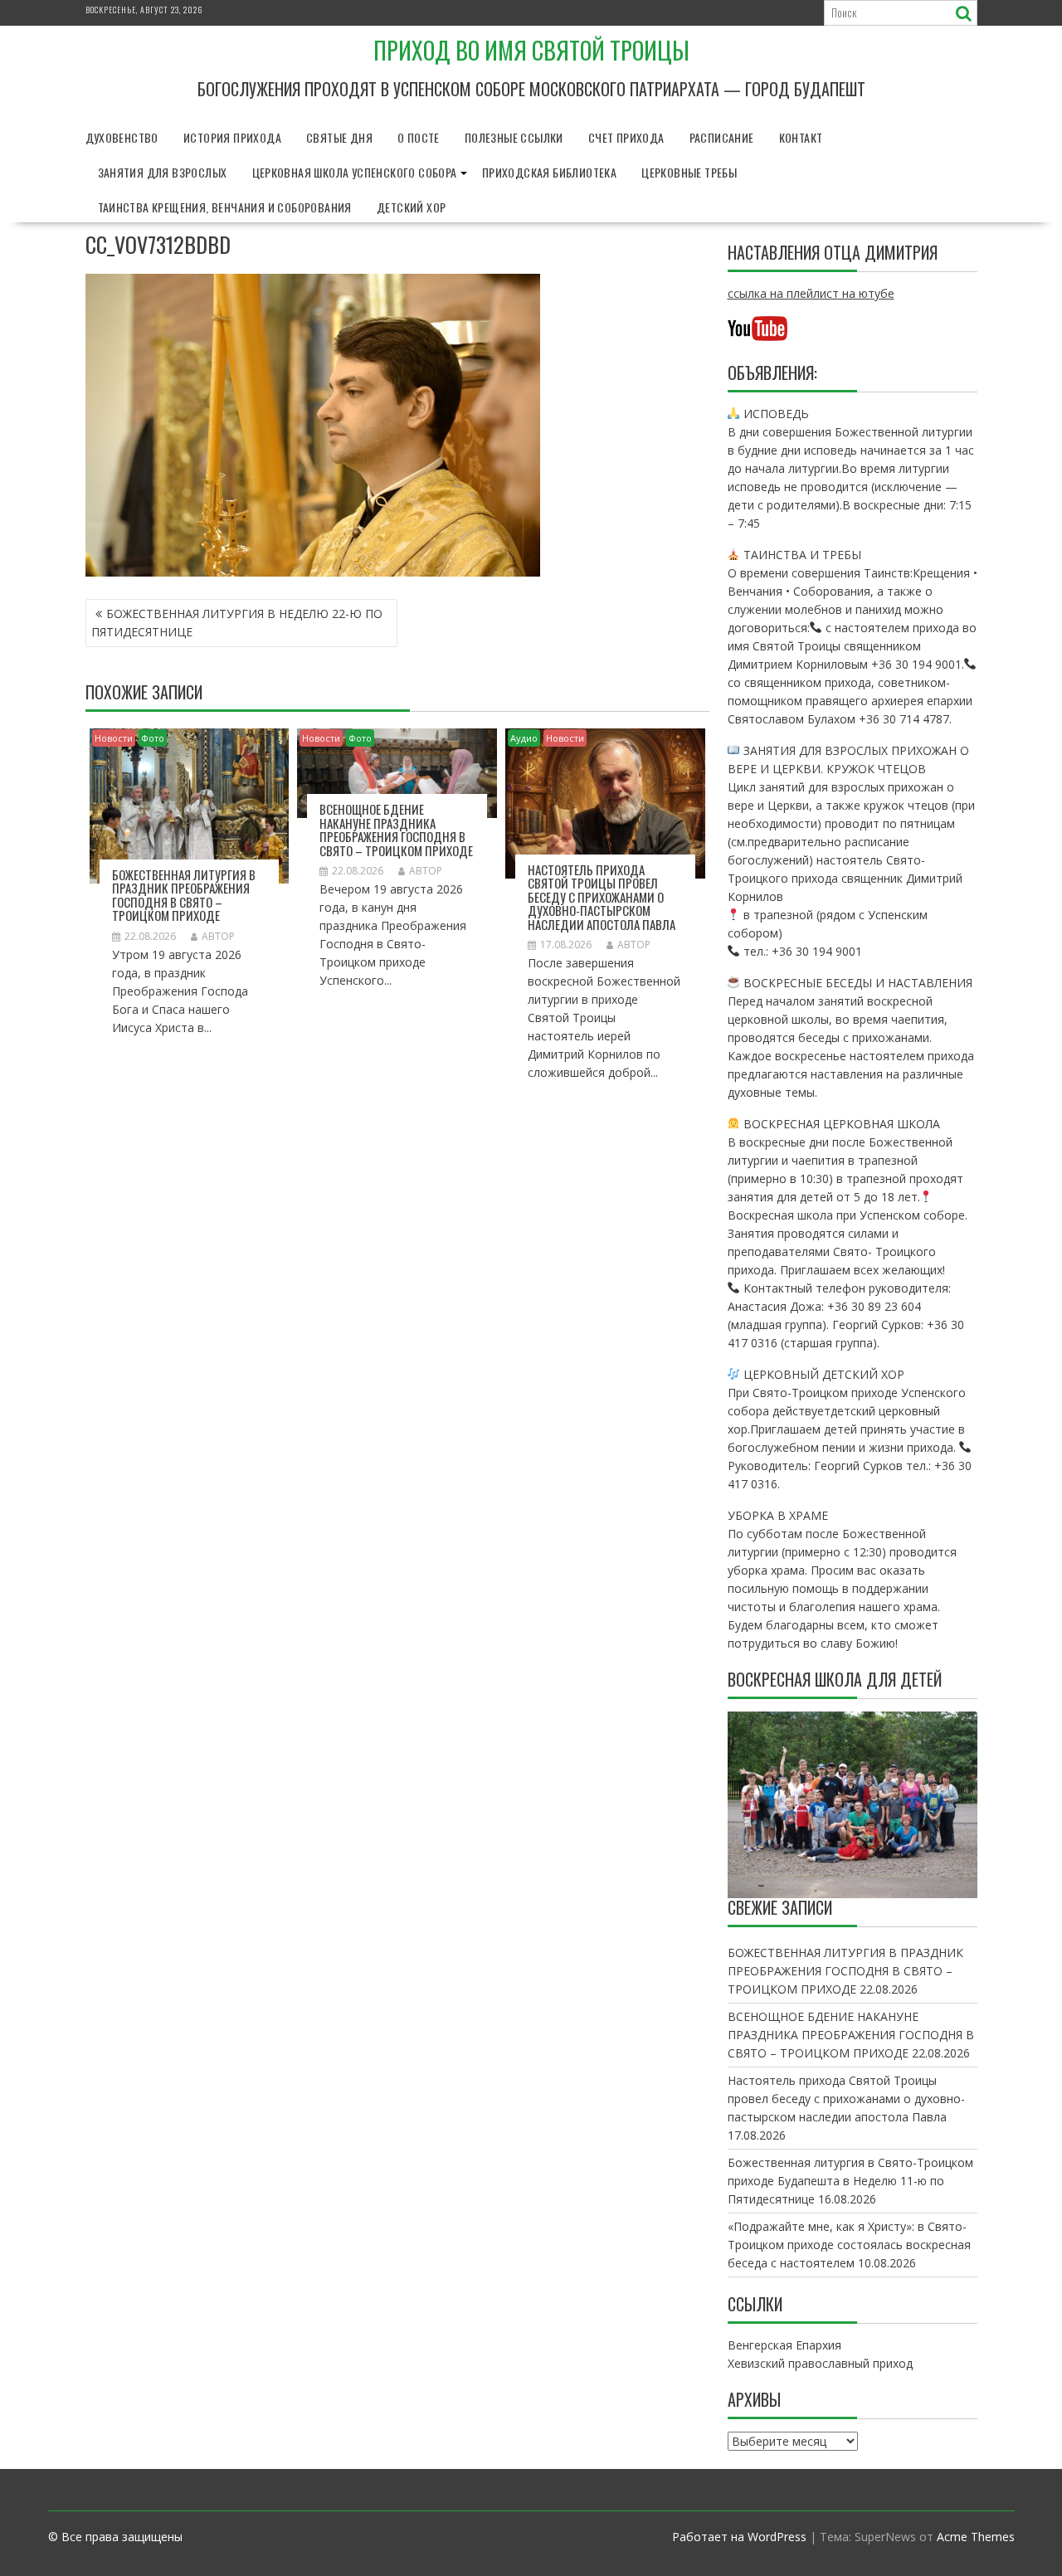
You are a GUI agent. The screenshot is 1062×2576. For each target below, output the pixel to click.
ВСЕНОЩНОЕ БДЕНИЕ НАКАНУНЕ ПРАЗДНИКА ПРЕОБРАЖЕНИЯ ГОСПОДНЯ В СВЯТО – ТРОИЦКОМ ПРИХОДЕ (396, 830)
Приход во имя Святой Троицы (531, 50)
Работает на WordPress (739, 2537)
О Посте (419, 137)
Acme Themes (976, 2537)
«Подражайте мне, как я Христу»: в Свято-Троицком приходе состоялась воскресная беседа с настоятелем (849, 2245)
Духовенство (122, 137)
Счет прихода (626, 137)
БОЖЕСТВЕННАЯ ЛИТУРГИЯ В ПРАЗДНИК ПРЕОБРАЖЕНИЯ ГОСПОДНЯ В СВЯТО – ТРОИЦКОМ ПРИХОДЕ (184, 895)
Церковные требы (689, 172)
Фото (153, 738)
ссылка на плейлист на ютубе (811, 293)
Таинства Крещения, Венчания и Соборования (225, 207)
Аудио (524, 738)
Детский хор (411, 207)
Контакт (801, 137)
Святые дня (339, 137)
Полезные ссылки (514, 137)
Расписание (722, 137)
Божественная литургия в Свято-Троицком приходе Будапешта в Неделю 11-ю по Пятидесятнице (850, 2181)
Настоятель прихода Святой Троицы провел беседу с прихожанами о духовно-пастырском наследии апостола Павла (602, 897)
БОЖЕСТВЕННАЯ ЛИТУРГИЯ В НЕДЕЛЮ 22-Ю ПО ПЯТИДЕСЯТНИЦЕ (237, 623)
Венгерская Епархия (784, 2345)
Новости (114, 738)
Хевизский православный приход (820, 2363)
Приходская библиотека (549, 172)
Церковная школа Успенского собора (355, 172)
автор (218, 936)
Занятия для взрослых (163, 172)
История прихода (232, 137)
